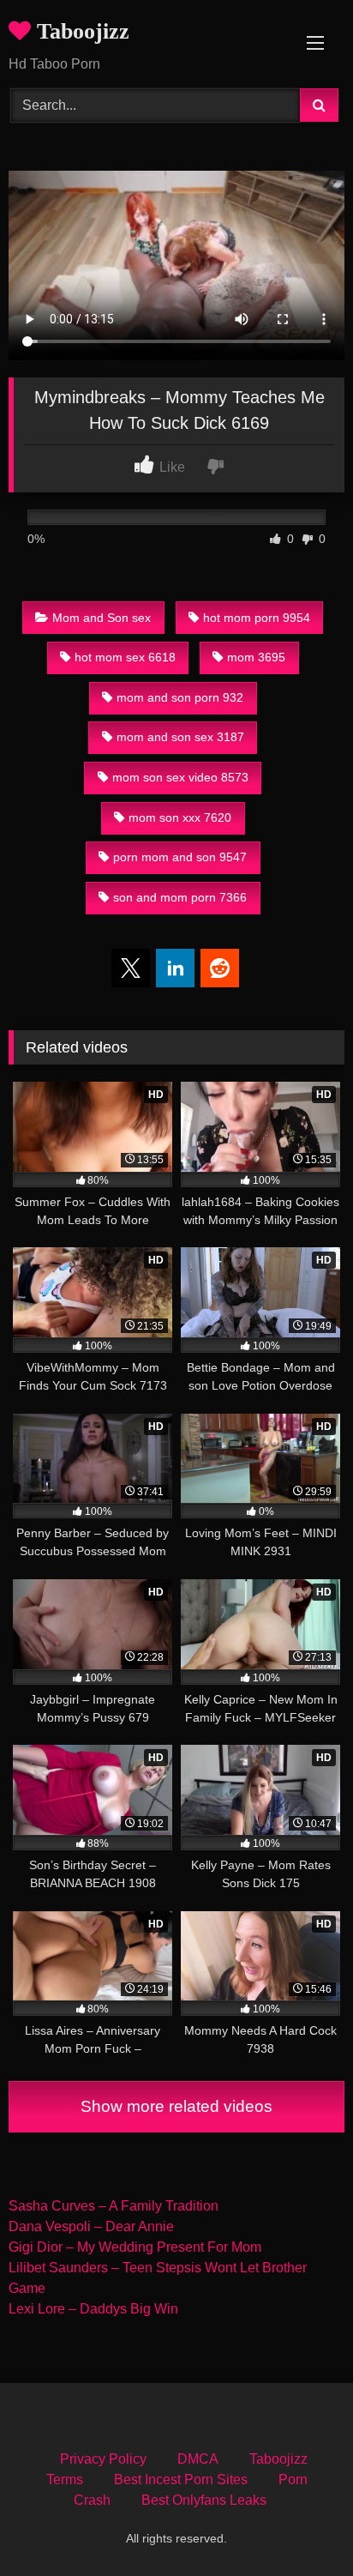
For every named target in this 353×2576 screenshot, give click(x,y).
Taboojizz (80, 31)
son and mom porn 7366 (180, 897)
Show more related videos (176, 2106)
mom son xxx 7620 (180, 817)
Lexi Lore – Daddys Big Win (93, 2309)
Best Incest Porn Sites (181, 2479)
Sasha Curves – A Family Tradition (114, 2206)
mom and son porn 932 (180, 697)
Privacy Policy (103, 2459)
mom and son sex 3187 (180, 737)
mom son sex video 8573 (180, 777)
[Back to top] (300, 2525)
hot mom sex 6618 (125, 657)
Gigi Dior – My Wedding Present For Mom (135, 2247)
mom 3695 (256, 657)
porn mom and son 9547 (180, 857)
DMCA (198, 2459)
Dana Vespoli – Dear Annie (91, 2226)
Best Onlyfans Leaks (204, 2500)
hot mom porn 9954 (257, 618)
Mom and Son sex (102, 618)
